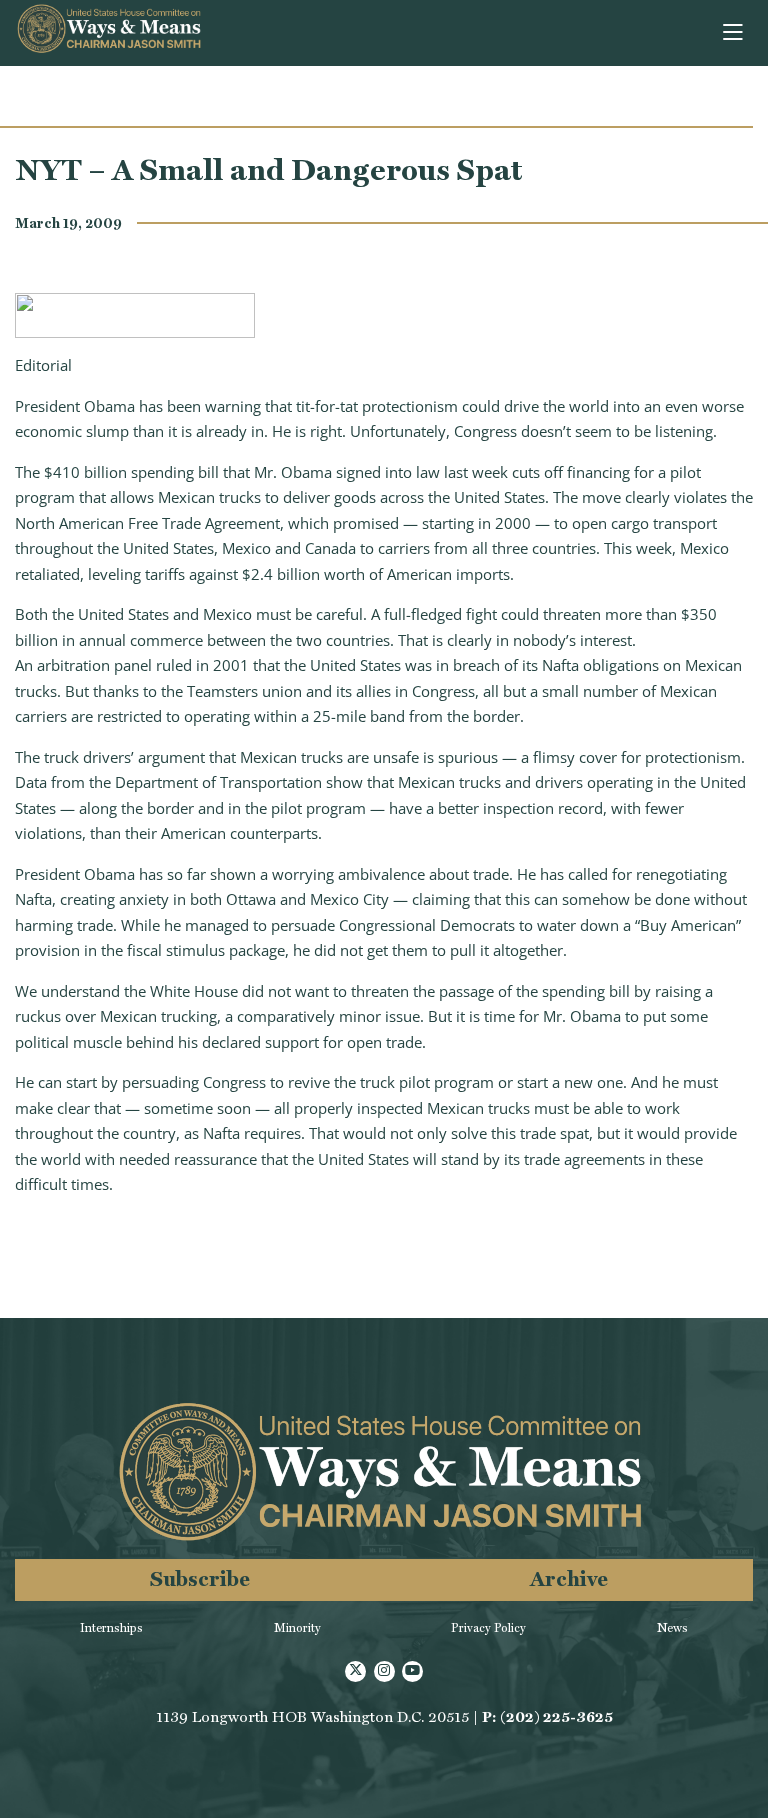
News (672, 1628)
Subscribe (200, 1578)
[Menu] (734, 33)
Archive (569, 1578)
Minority (297, 1628)
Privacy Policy (488, 1628)
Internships (111, 1628)
